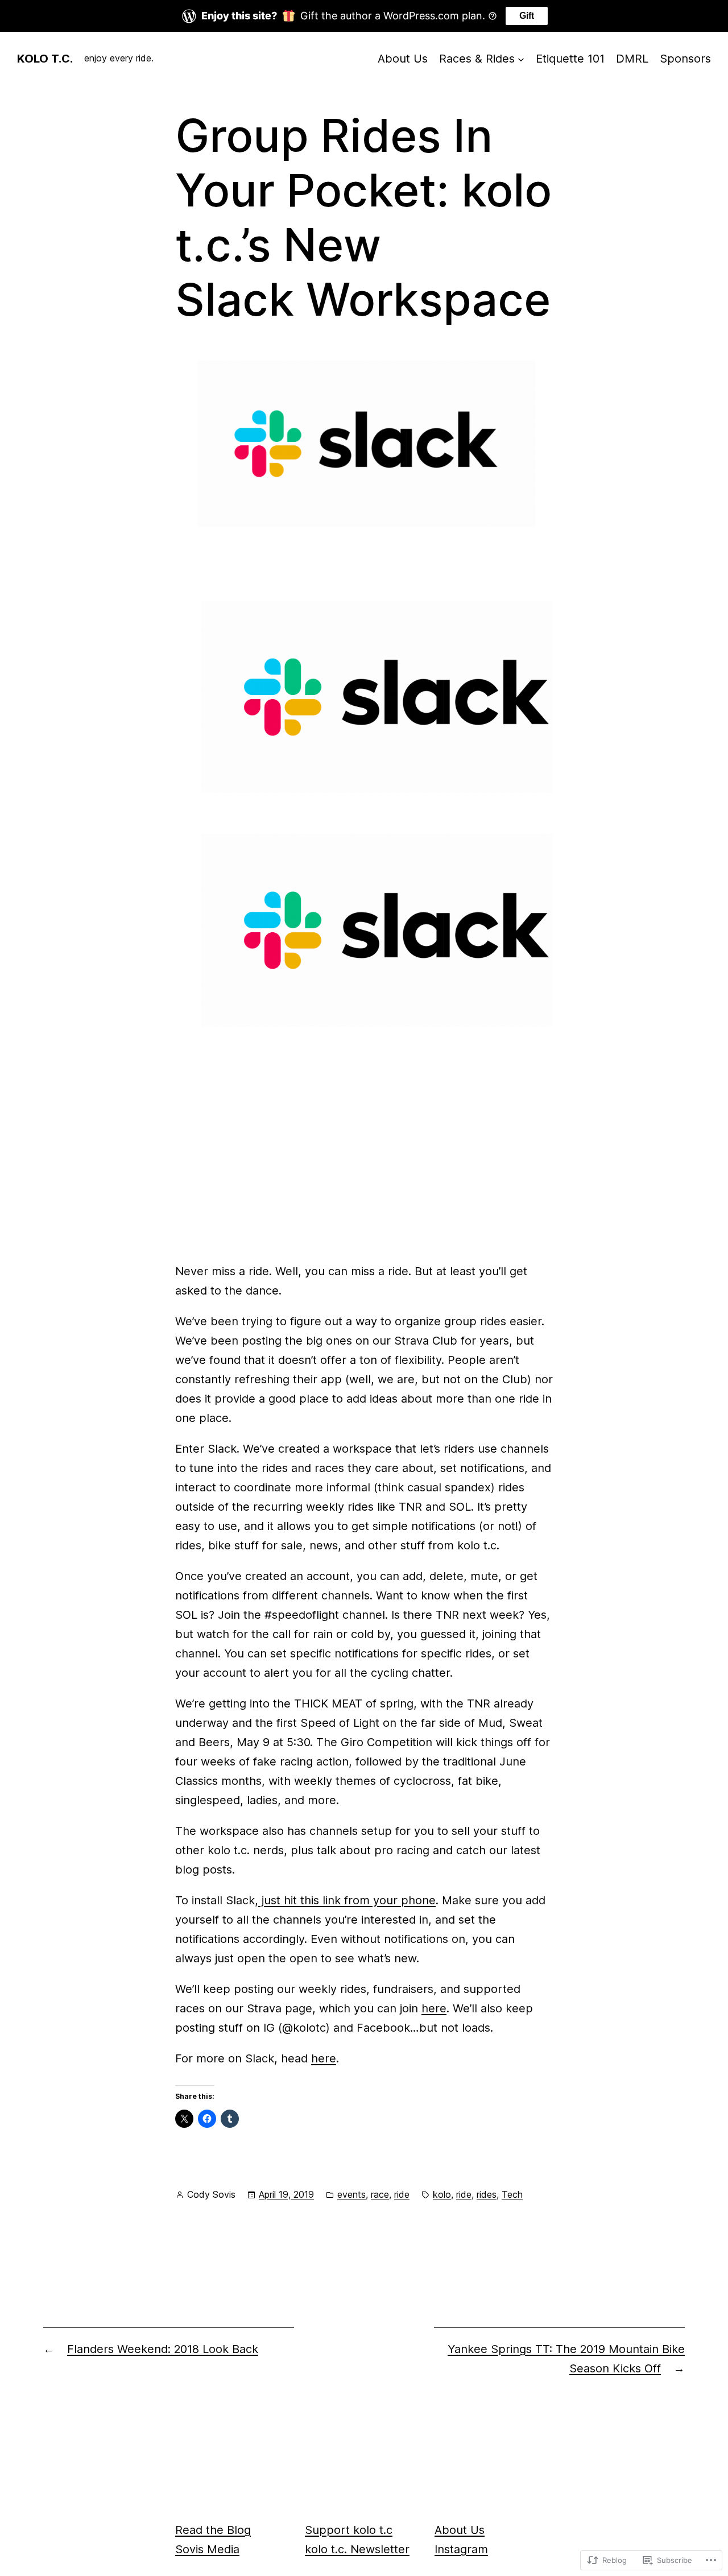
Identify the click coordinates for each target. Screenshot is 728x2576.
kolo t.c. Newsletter (357, 2549)
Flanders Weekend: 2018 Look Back (163, 2349)
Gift (527, 16)
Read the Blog (213, 2530)
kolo (442, 2194)
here (434, 2008)
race (380, 2194)
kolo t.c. (45, 59)
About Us (460, 2530)
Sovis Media (207, 2549)
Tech (512, 2194)
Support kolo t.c (349, 2530)
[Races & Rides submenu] (521, 59)
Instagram (461, 2549)
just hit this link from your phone (347, 1900)
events (351, 2194)
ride (402, 2194)
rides (487, 2194)
